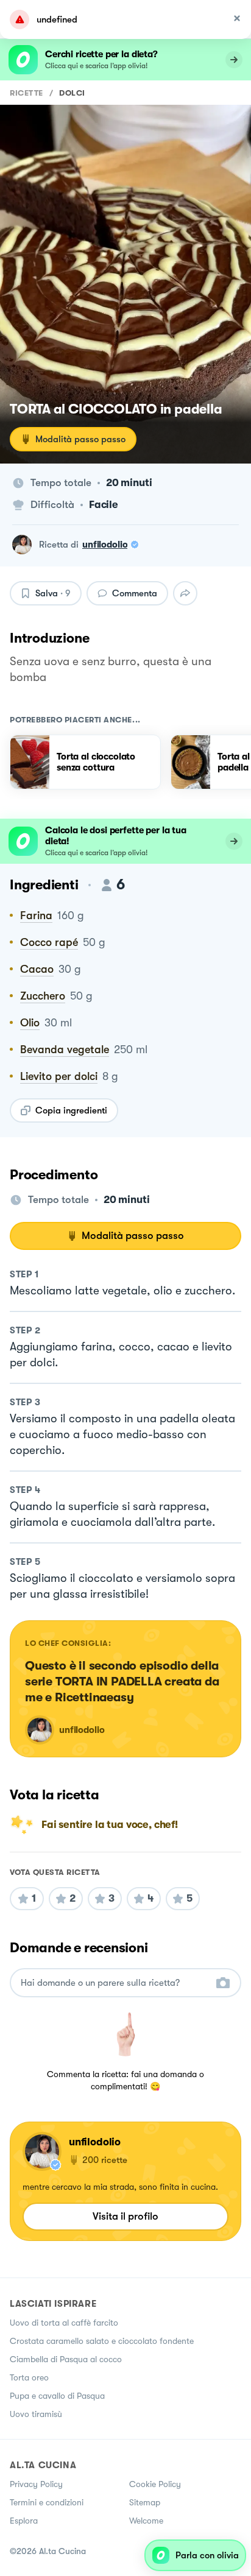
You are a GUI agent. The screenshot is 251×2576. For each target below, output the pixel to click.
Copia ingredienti (71, 1110)
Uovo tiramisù (36, 2414)
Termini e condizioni (47, 2502)
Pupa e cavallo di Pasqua (57, 2396)
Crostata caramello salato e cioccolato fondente (102, 2341)
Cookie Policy (155, 2484)
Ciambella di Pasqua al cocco (66, 2359)
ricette (27, 93)
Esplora (24, 2521)
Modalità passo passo (80, 439)
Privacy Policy (36, 2484)
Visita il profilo (125, 2216)
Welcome (146, 2521)
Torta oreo (29, 2377)
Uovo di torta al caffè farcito (64, 2323)
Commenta (135, 593)
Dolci (72, 93)
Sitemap (145, 2502)
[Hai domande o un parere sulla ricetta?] (115, 1983)
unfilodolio (105, 545)
